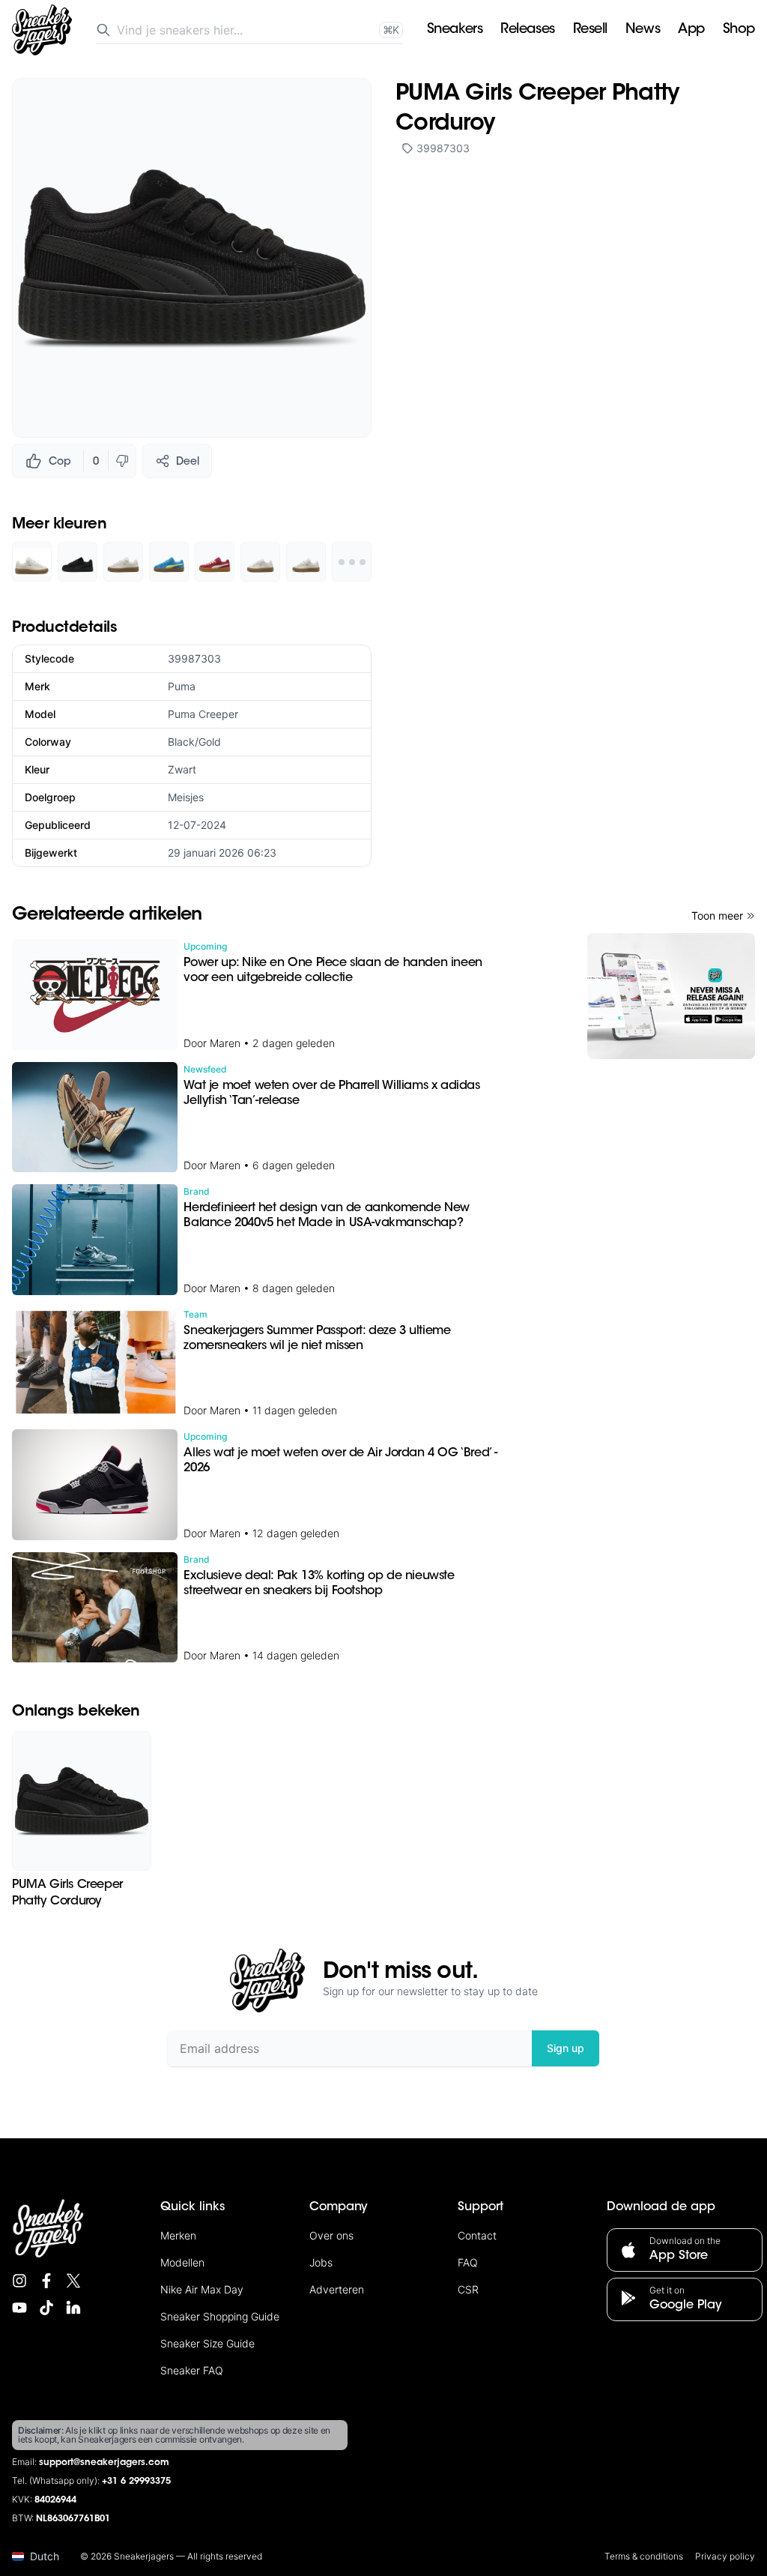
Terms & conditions (644, 2556)
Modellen (182, 2262)
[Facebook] (46, 2281)
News (643, 30)
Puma (182, 686)
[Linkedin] (73, 2308)
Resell (590, 30)
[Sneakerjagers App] (671, 996)
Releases (527, 30)
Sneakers (455, 30)
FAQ (468, 2262)
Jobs (321, 2262)
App (691, 30)
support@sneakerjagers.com (104, 2463)
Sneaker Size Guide (207, 2343)
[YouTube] (19, 2308)
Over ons (331, 2235)
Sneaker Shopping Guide (220, 2316)
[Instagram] (19, 2281)
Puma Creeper (203, 714)
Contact (477, 2235)
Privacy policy (725, 2556)
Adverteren (337, 2289)
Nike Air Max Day (202, 2289)
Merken (178, 2235)
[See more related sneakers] (352, 562)
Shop (739, 30)
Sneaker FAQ (192, 2370)
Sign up (566, 2048)
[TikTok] (46, 2308)
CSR (468, 2289)
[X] (73, 2281)
